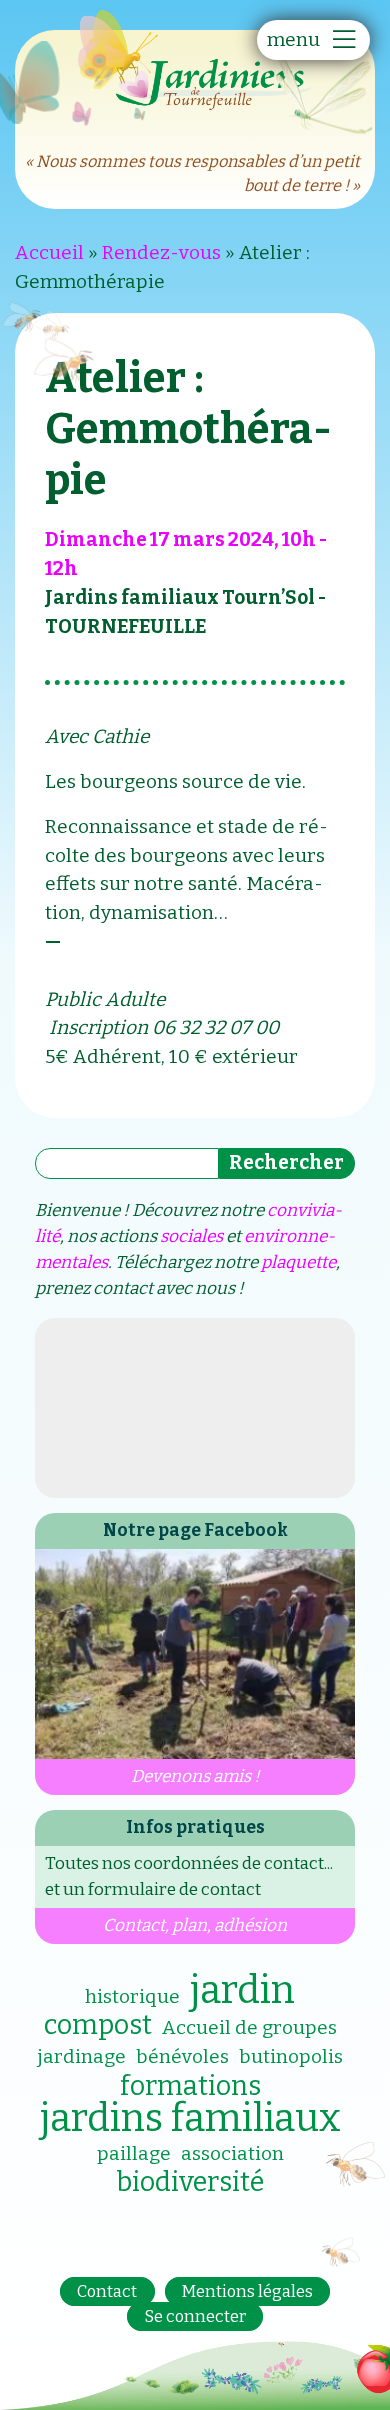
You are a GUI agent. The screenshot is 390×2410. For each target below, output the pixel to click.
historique (132, 1996)
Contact (107, 2291)
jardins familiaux (190, 2118)
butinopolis (291, 2056)
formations (190, 2086)
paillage (134, 2153)
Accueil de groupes (249, 2027)
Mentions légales (247, 2291)
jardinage (81, 2056)
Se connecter (195, 2316)
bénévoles (182, 2056)
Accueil (49, 252)
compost (98, 2025)
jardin (242, 1990)
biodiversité (190, 2182)
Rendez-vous (161, 252)
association (232, 2153)
